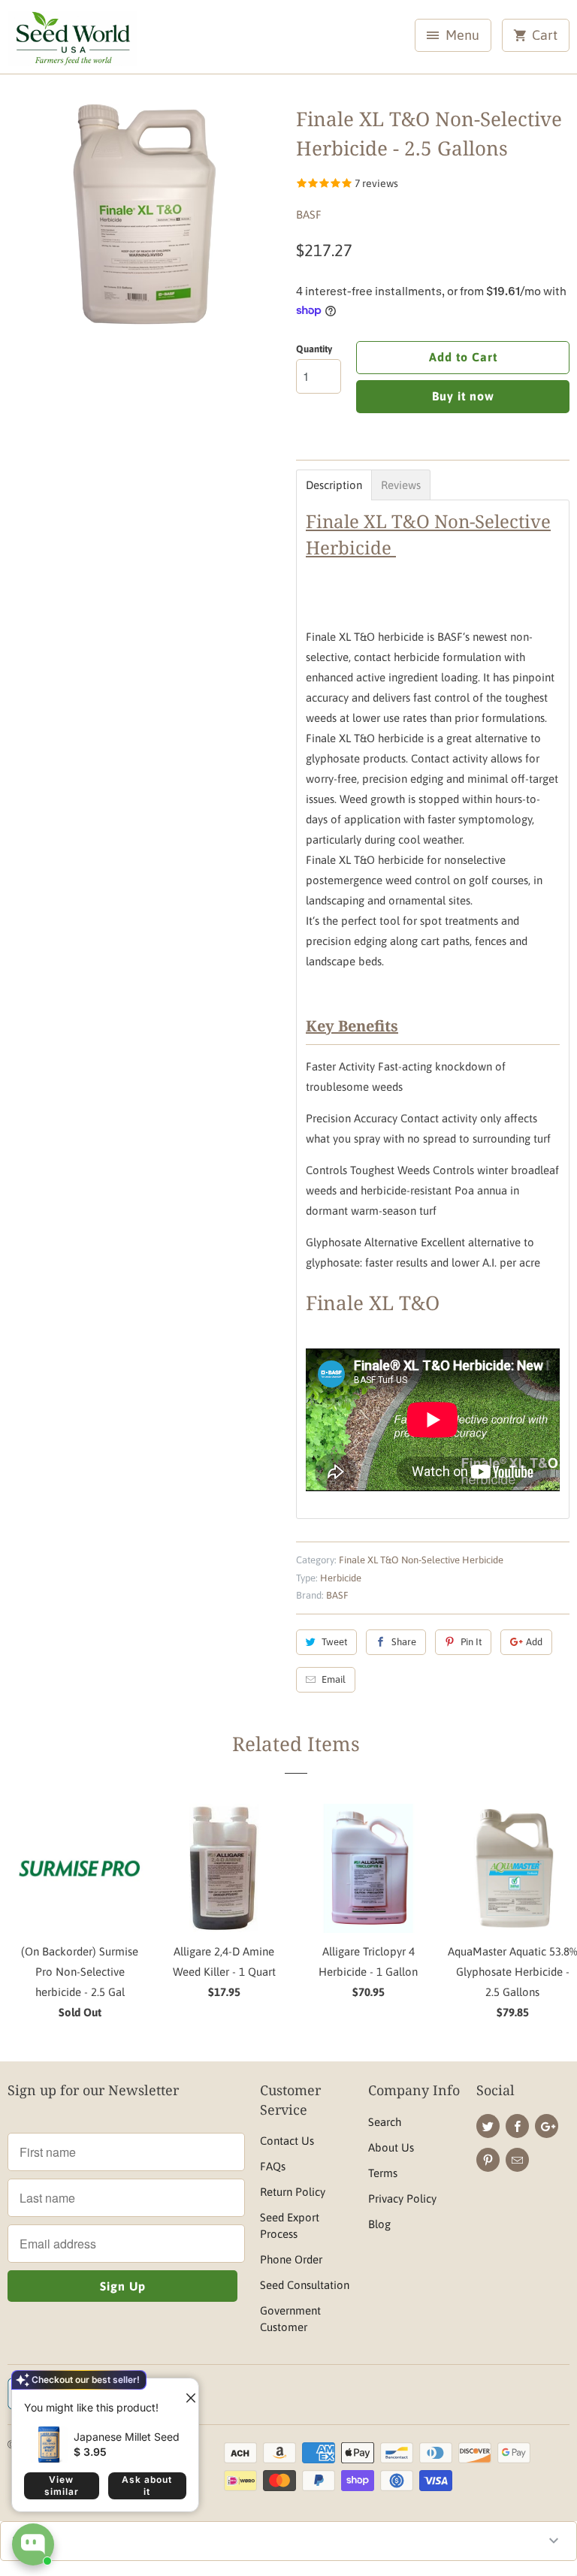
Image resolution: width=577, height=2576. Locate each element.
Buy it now (463, 396)
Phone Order (291, 2259)
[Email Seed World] (517, 2160)
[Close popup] (185, 2392)
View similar (62, 2485)
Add (534, 1642)
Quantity (314, 349)
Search (385, 2122)
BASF (309, 214)
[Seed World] (72, 42)
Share (404, 1642)
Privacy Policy (402, 2199)
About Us (391, 2147)
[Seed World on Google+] (547, 2126)
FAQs (273, 2166)
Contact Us (287, 2141)
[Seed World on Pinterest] (488, 2160)
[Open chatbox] (33, 2544)
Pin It (471, 1642)
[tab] (334, 485)
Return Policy (293, 2192)
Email (334, 1679)
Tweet (334, 1642)
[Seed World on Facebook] (517, 2126)
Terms (383, 2173)
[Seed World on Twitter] (488, 2126)
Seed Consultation (305, 2285)
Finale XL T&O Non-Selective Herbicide (421, 1560)
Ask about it (147, 2485)
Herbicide (341, 1578)
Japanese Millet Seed (127, 2437)
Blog (379, 2224)
